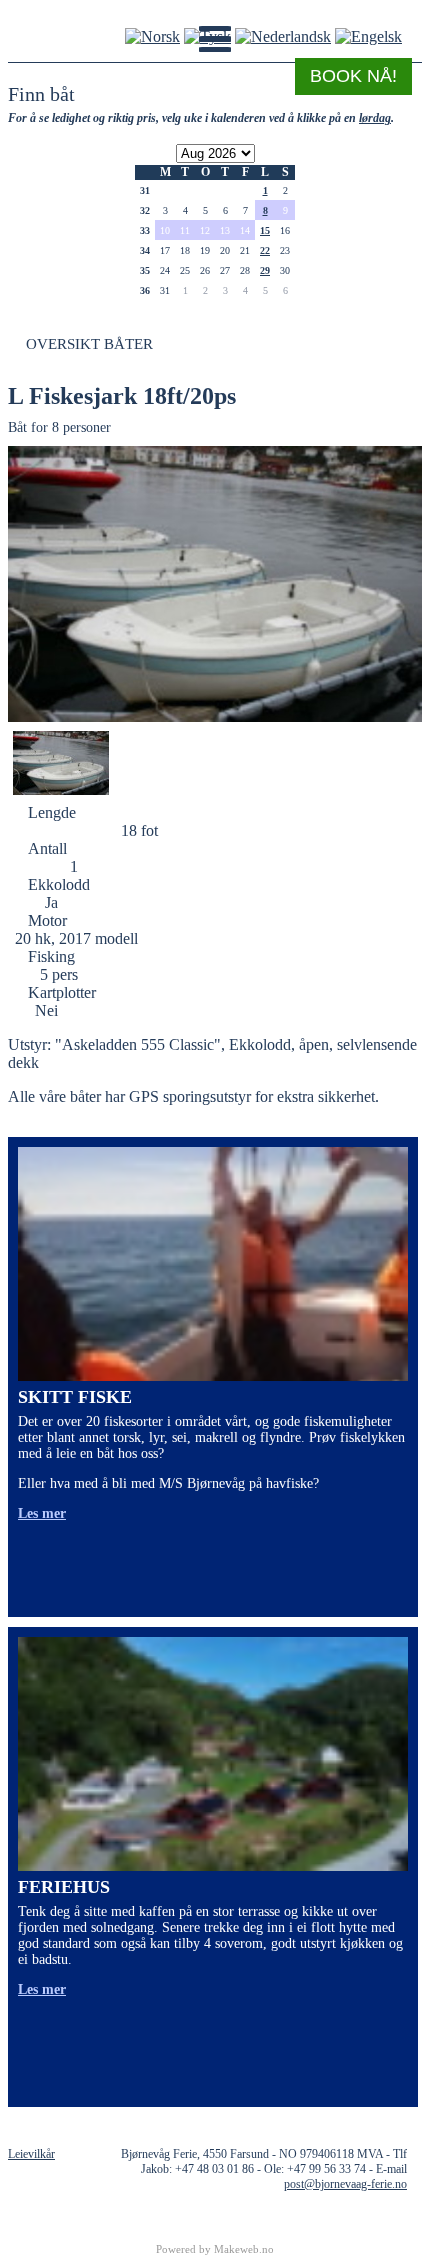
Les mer (42, 1513)
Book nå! (353, 76)
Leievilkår (31, 2154)
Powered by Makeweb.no (215, 2249)
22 (265, 250)
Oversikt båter (89, 344)
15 (265, 230)
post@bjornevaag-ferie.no (345, 2184)
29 (265, 270)
